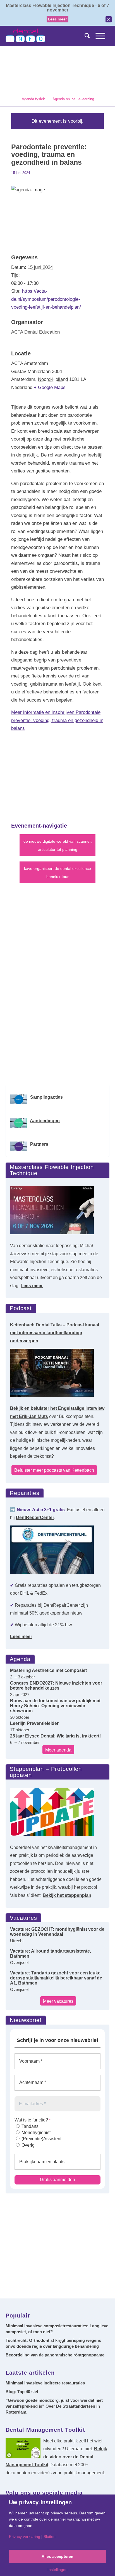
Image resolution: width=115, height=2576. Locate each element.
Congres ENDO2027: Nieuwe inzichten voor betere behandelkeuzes (56, 1686)
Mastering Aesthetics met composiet (48, 1670)
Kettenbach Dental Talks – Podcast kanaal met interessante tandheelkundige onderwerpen (55, 1333)
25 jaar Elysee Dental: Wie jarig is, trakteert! (55, 1736)
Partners (39, 1144)
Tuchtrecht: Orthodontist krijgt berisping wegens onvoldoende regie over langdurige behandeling (53, 2343)
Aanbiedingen (45, 1121)
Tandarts (29, 2126)
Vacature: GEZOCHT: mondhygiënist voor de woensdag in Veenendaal (57, 1932)
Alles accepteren (57, 2556)
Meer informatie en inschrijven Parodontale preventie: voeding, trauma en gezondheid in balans (57, 720)
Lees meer (57, 19)
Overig (27, 2145)
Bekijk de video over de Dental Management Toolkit (56, 2457)
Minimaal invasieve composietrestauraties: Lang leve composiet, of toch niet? (57, 2329)
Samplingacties (46, 1097)
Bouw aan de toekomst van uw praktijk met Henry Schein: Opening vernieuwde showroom (55, 1706)
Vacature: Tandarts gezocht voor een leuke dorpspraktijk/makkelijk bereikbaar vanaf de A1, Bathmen (56, 1978)
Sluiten (50, 2537)
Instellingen (57, 2570)
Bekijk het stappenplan (67, 1895)
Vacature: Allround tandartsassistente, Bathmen (51, 1954)
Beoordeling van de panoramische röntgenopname (55, 2355)
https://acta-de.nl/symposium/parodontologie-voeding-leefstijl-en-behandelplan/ (46, 299)
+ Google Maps (50, 387)
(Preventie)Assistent (41, 2139)
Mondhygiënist (35, 2133)
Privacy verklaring (25, 2537)
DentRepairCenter (35, 1518)
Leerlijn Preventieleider (34, 1723)
